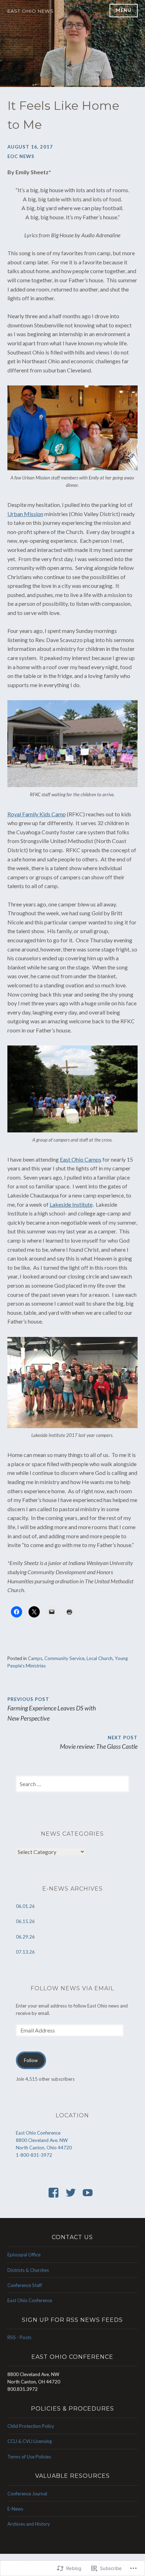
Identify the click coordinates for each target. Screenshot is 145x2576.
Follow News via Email (72, 1988)
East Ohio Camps (81, 1159)
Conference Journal (27, 2494)
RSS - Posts (19, 2337)
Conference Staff (25, 2285)
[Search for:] (73, 1784)
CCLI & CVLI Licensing (30, 2441)
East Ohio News (31, 11)
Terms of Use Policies (29, 2457)
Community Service (64, 1658)
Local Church (100, 1658)
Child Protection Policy (31, 2426)
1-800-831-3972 (34, 2155)
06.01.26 (25, 1906)
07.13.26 (25, 1952)
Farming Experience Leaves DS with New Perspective (52, 1709)
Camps (35, 1658)
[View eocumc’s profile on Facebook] (55, 2193)
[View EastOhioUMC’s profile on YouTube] (89, 2193)
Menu (124, 10)
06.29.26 (25, 1937)
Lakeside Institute (71, 1204)
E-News (15, 2509)
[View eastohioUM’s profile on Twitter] (72, 2193)
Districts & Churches (28, 2270)
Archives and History (29, 2524)
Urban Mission (25, 514)
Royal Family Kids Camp (37, 814)
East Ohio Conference (30, 2300)
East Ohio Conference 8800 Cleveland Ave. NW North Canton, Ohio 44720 (44, 2140)
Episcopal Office (24, 2255)
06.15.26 (25, 1921)
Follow (31, 2060)
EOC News (21, 156)
